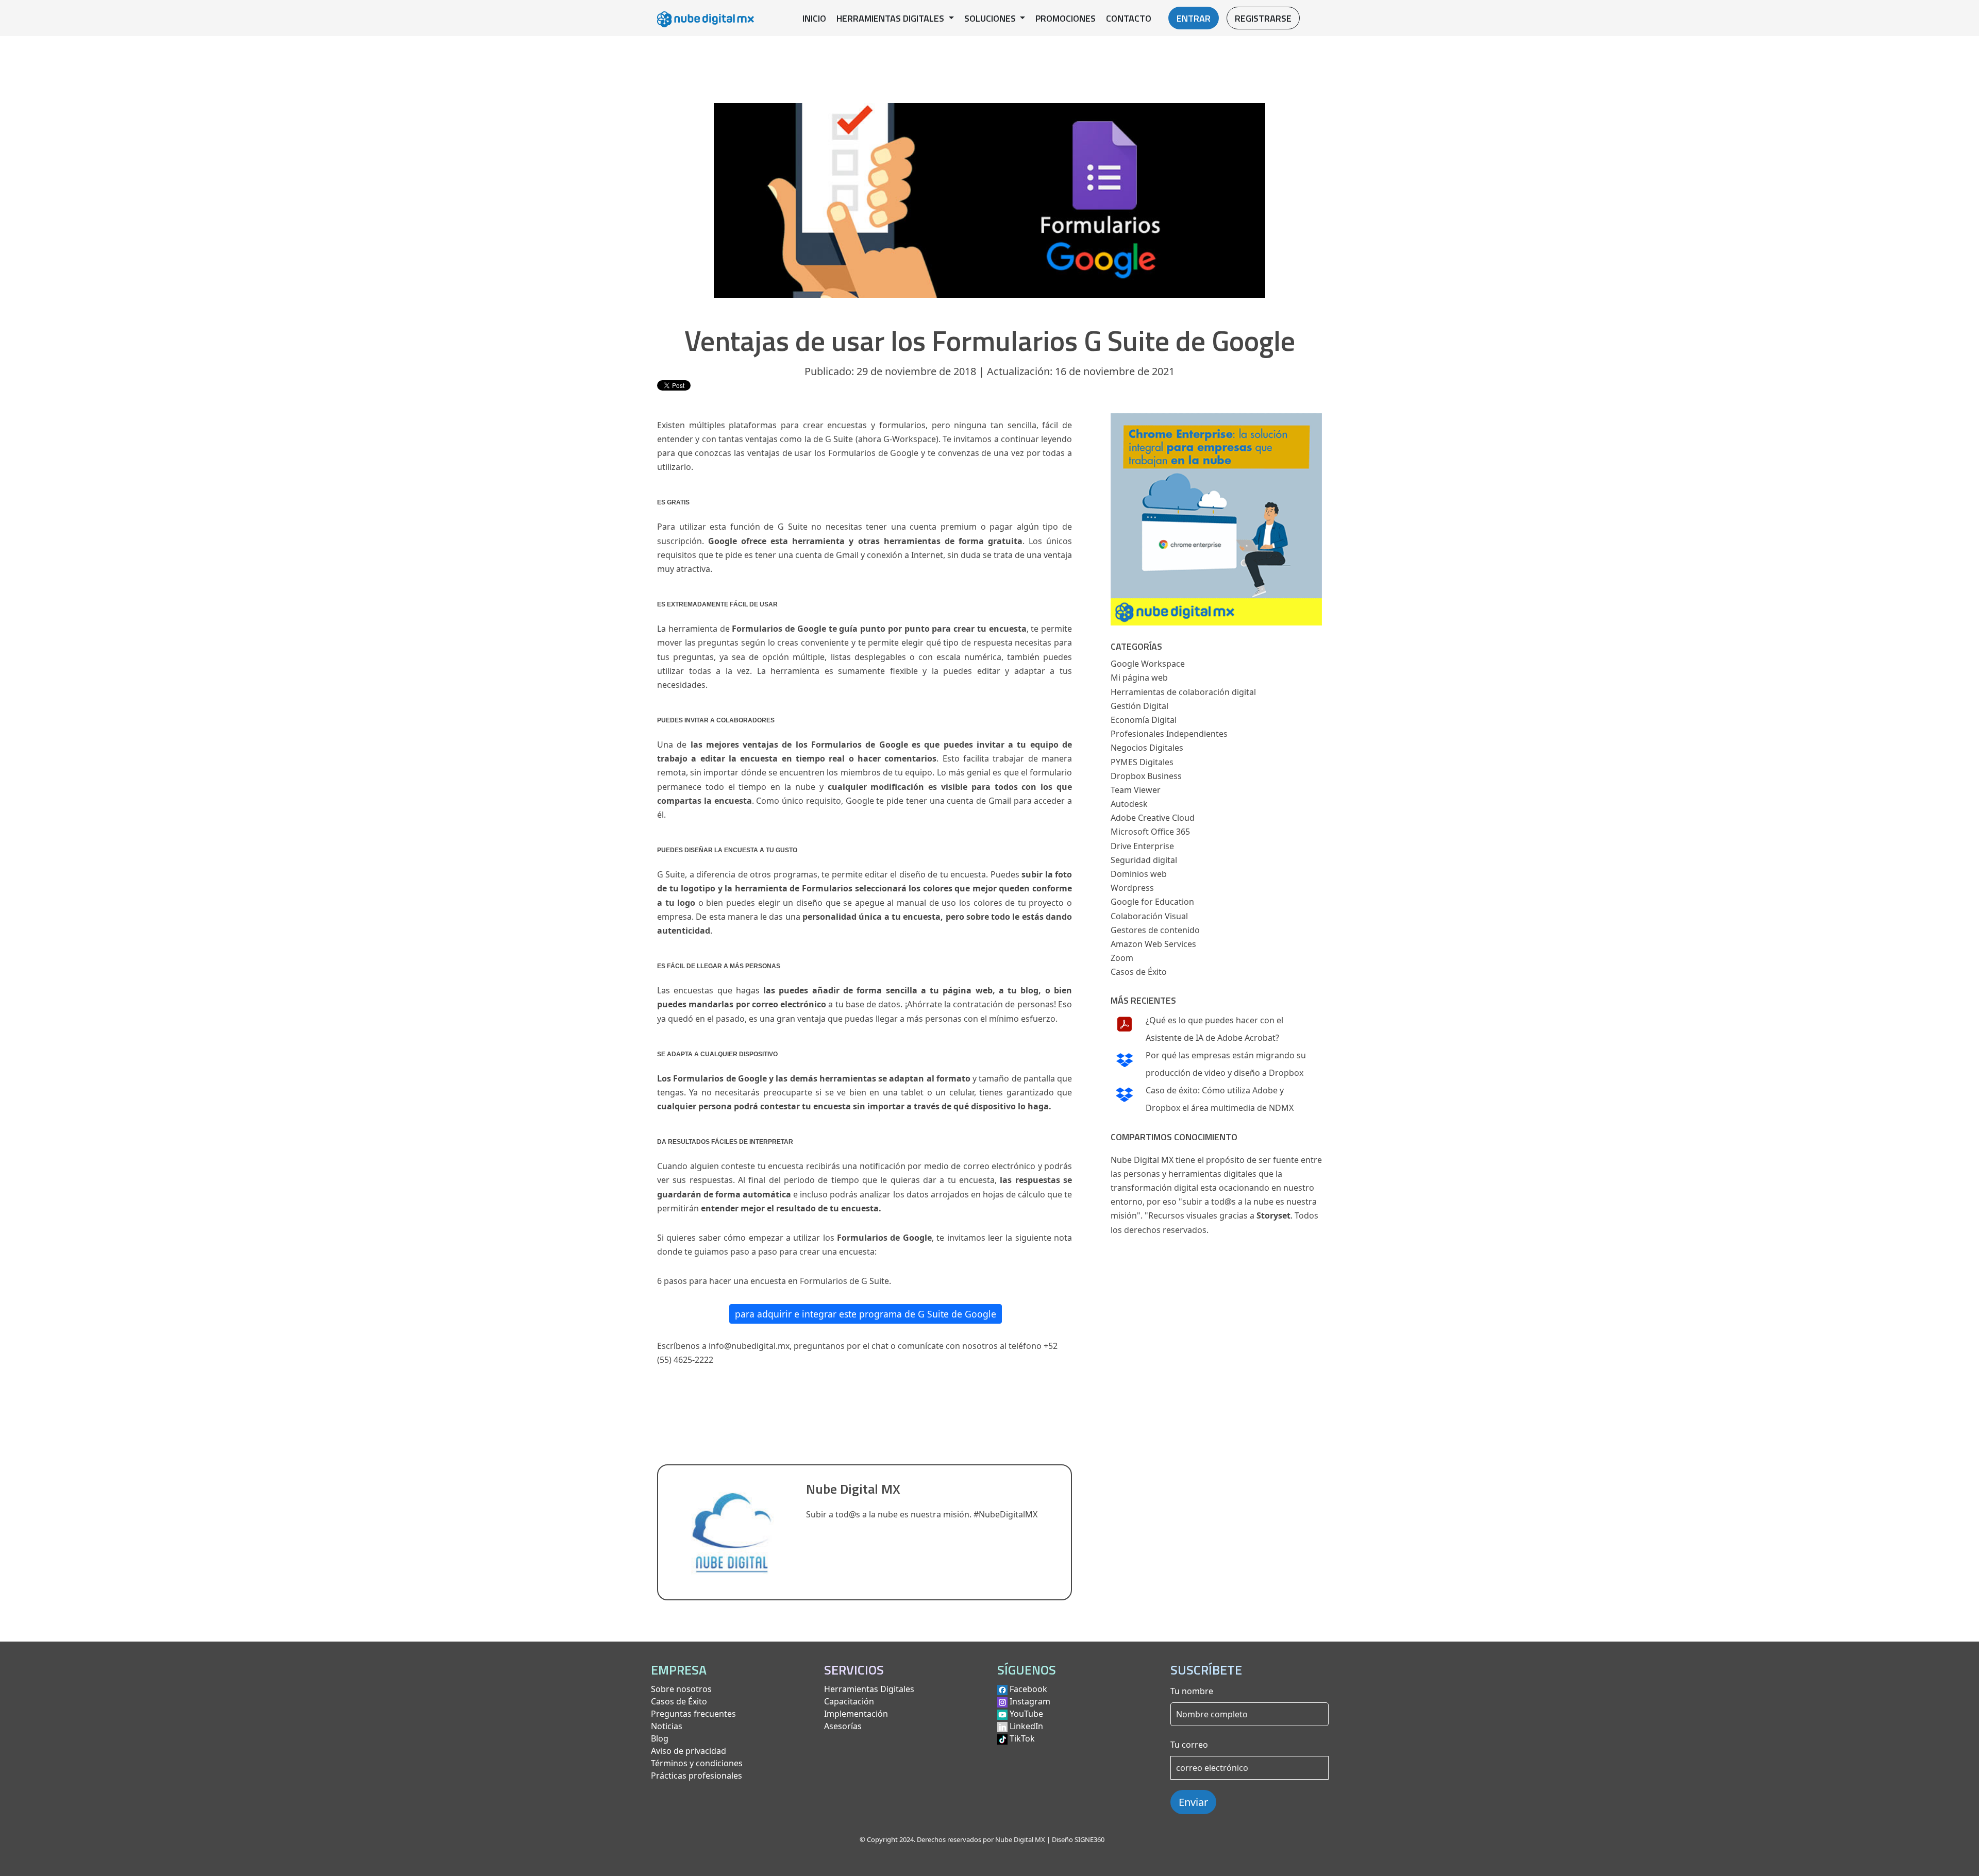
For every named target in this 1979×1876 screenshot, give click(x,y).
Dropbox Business (1146, 776)
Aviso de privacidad (689, 1751)
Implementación (856, 1714)
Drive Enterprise (1142, 846)
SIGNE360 (1089, 1839)
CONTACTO (1129, 18)
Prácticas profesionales (697, 1776)
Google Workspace (1148, 664)
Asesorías (843, 1726)
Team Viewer (1136, 790)
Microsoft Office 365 (1150, 832)
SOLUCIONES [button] (991, 18)
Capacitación (849, 1701)
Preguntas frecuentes (693, 1714)
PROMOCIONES (1066, 18)
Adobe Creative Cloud (1153, 818)
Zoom (1122, 958)
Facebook (1028, 1689)
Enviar (1193, 1802)
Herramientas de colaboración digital (1183, 692)
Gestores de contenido (1155, 930)
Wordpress (1132, 888)
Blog (660, 1738)
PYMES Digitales (1142, 762)
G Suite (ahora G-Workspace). (883, 439)
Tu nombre (1192, 1691)
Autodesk (1129, 804)
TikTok (1022, 1738)
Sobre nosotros (681, 1689)
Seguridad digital (1144, 860)
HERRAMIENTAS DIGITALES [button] (891, 18)
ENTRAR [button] (1194, 18)
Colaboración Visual (1149, 916)
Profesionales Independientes (1169, 734)
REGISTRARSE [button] (1263, 18)
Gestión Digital (1139, 706)
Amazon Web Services (1153, 944)
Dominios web (1139, 874)
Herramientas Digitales (869, 1689)
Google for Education (1152, 902)
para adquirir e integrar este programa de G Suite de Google (866, 1314)
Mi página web (1139, 678)
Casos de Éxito (1139, 972)
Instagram (1030, 1701)
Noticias (667, 1726)
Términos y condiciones (697, 1763)
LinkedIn (1026, 1726)
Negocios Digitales (1147, 748)
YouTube (1026, 1714)
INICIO (814, 18)
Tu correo (1189, 1745)
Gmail (847, 555)
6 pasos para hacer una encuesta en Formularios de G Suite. (774, 1281)
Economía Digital (1144, 720)
